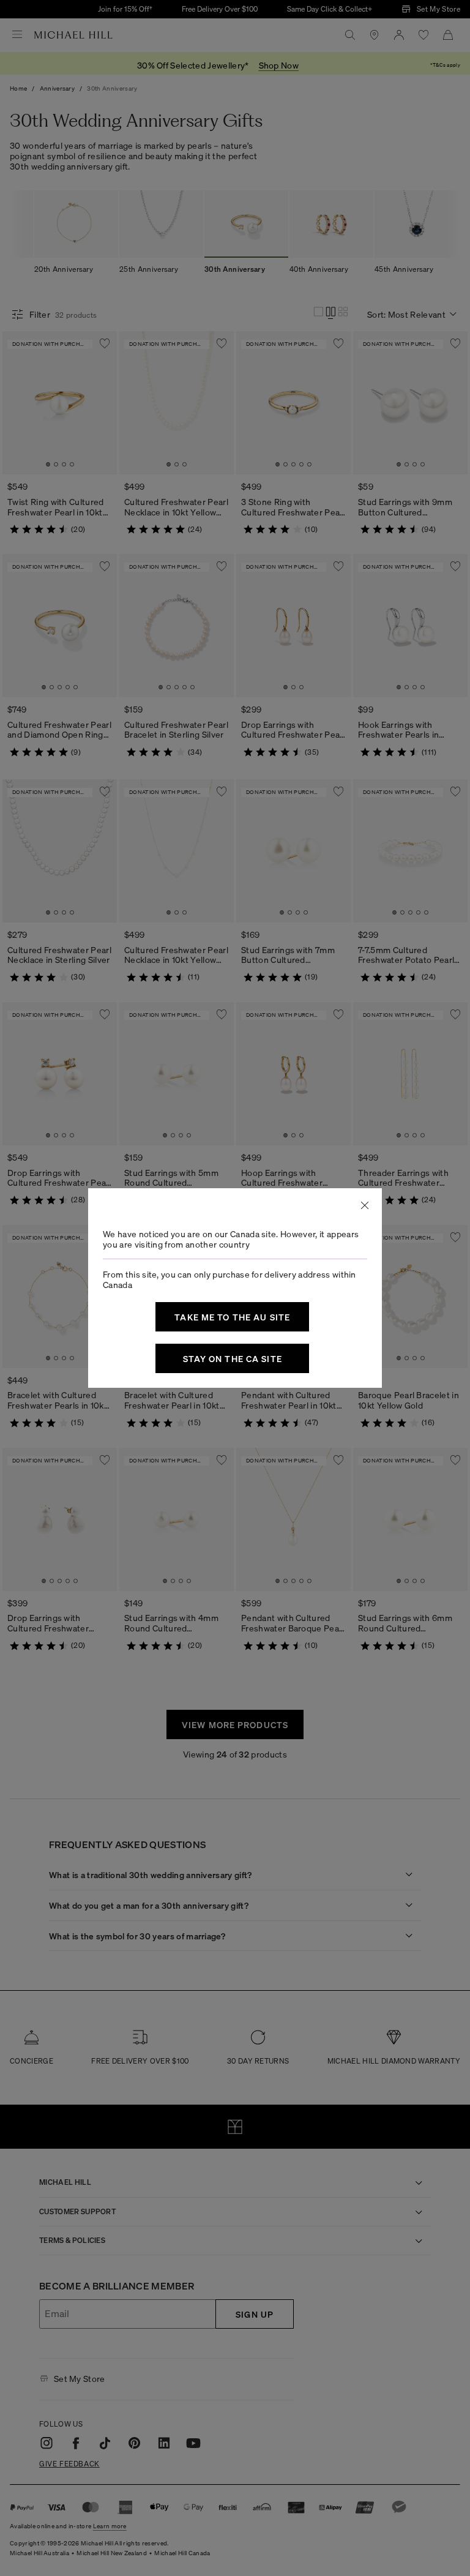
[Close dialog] (365, 1205)
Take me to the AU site (232, 1317)
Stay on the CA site (233, 1358)
